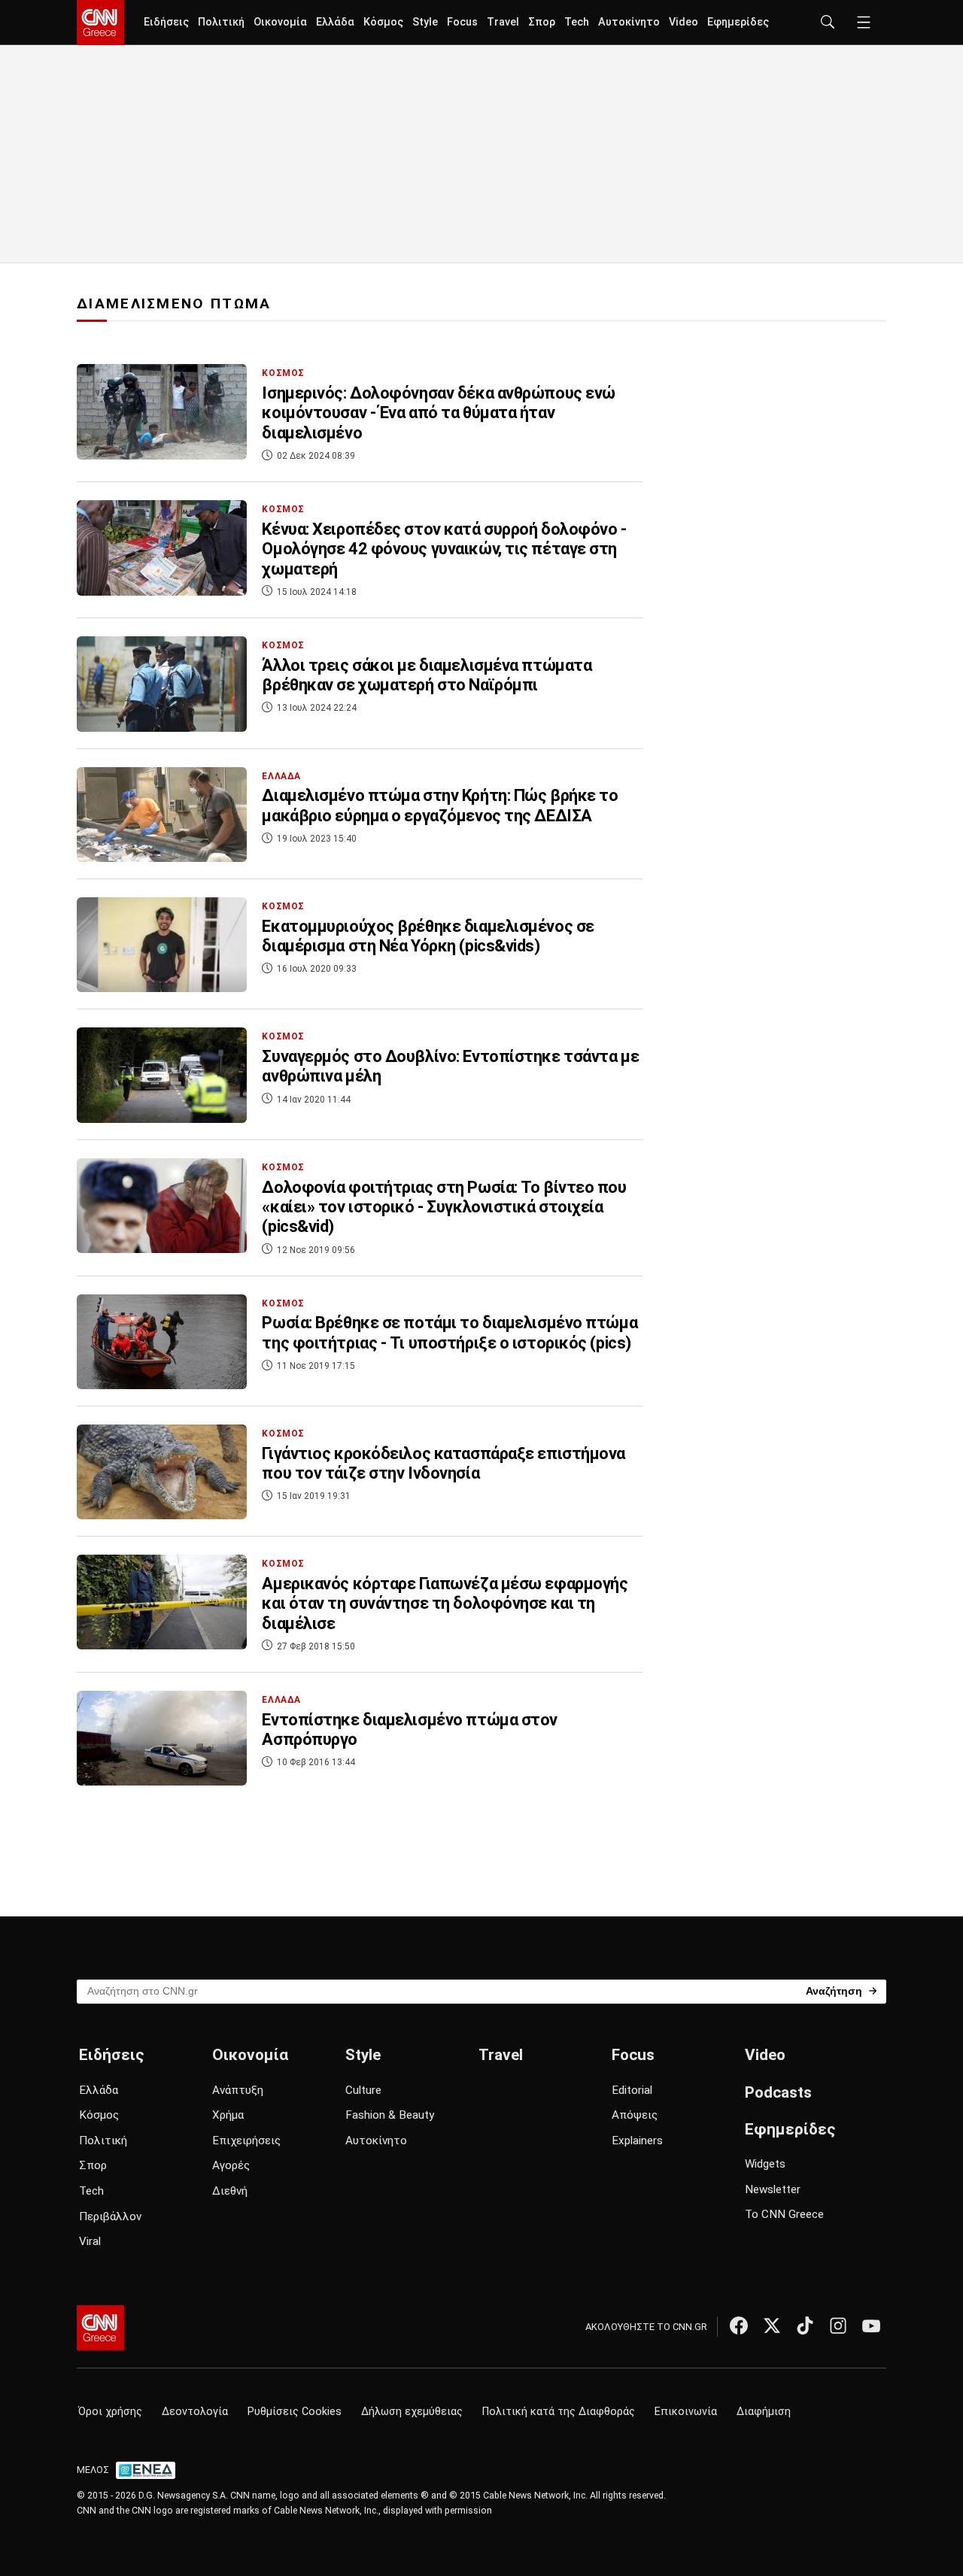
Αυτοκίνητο (629, 22)
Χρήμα (228, 2115)
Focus (462, 22)
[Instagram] (838, 2326)
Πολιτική (221, 22)
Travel (503, 22)
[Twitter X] (772, 2326)
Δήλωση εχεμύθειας (412, 2412)
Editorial (632, 2090)
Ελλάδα (335, 22)
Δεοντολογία (195, 2412)
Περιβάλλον (110, 2216)
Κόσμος (383, 22)
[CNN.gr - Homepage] (100, 23)
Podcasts (778, 2092)
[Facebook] (739, 2326)
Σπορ (542, 22)
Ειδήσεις (166, 22)
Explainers (637, 2141)
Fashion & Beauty (390, 2115)
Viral (90, 2241)
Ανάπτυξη (238, 2090)
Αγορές (231, 2165)
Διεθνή (230, 2191)
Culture (363, 2090)
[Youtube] (871, 2326)
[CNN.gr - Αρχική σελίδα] (100, 2328)
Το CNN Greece (784, 2214)
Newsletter (773, 2189)
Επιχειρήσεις (246, 2141)
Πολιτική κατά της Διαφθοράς (559, 2412)
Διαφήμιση (764, 2412)
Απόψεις (635, 2115)
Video (684, 22)
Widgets (765, 2164)
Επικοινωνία (686, 2412)
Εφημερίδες (738, 22)
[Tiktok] (805, 2326)
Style (425, 22)
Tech (577, 22)
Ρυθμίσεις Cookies (295, 2412)
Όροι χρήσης (110, 2412)
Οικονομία (280, 22)
